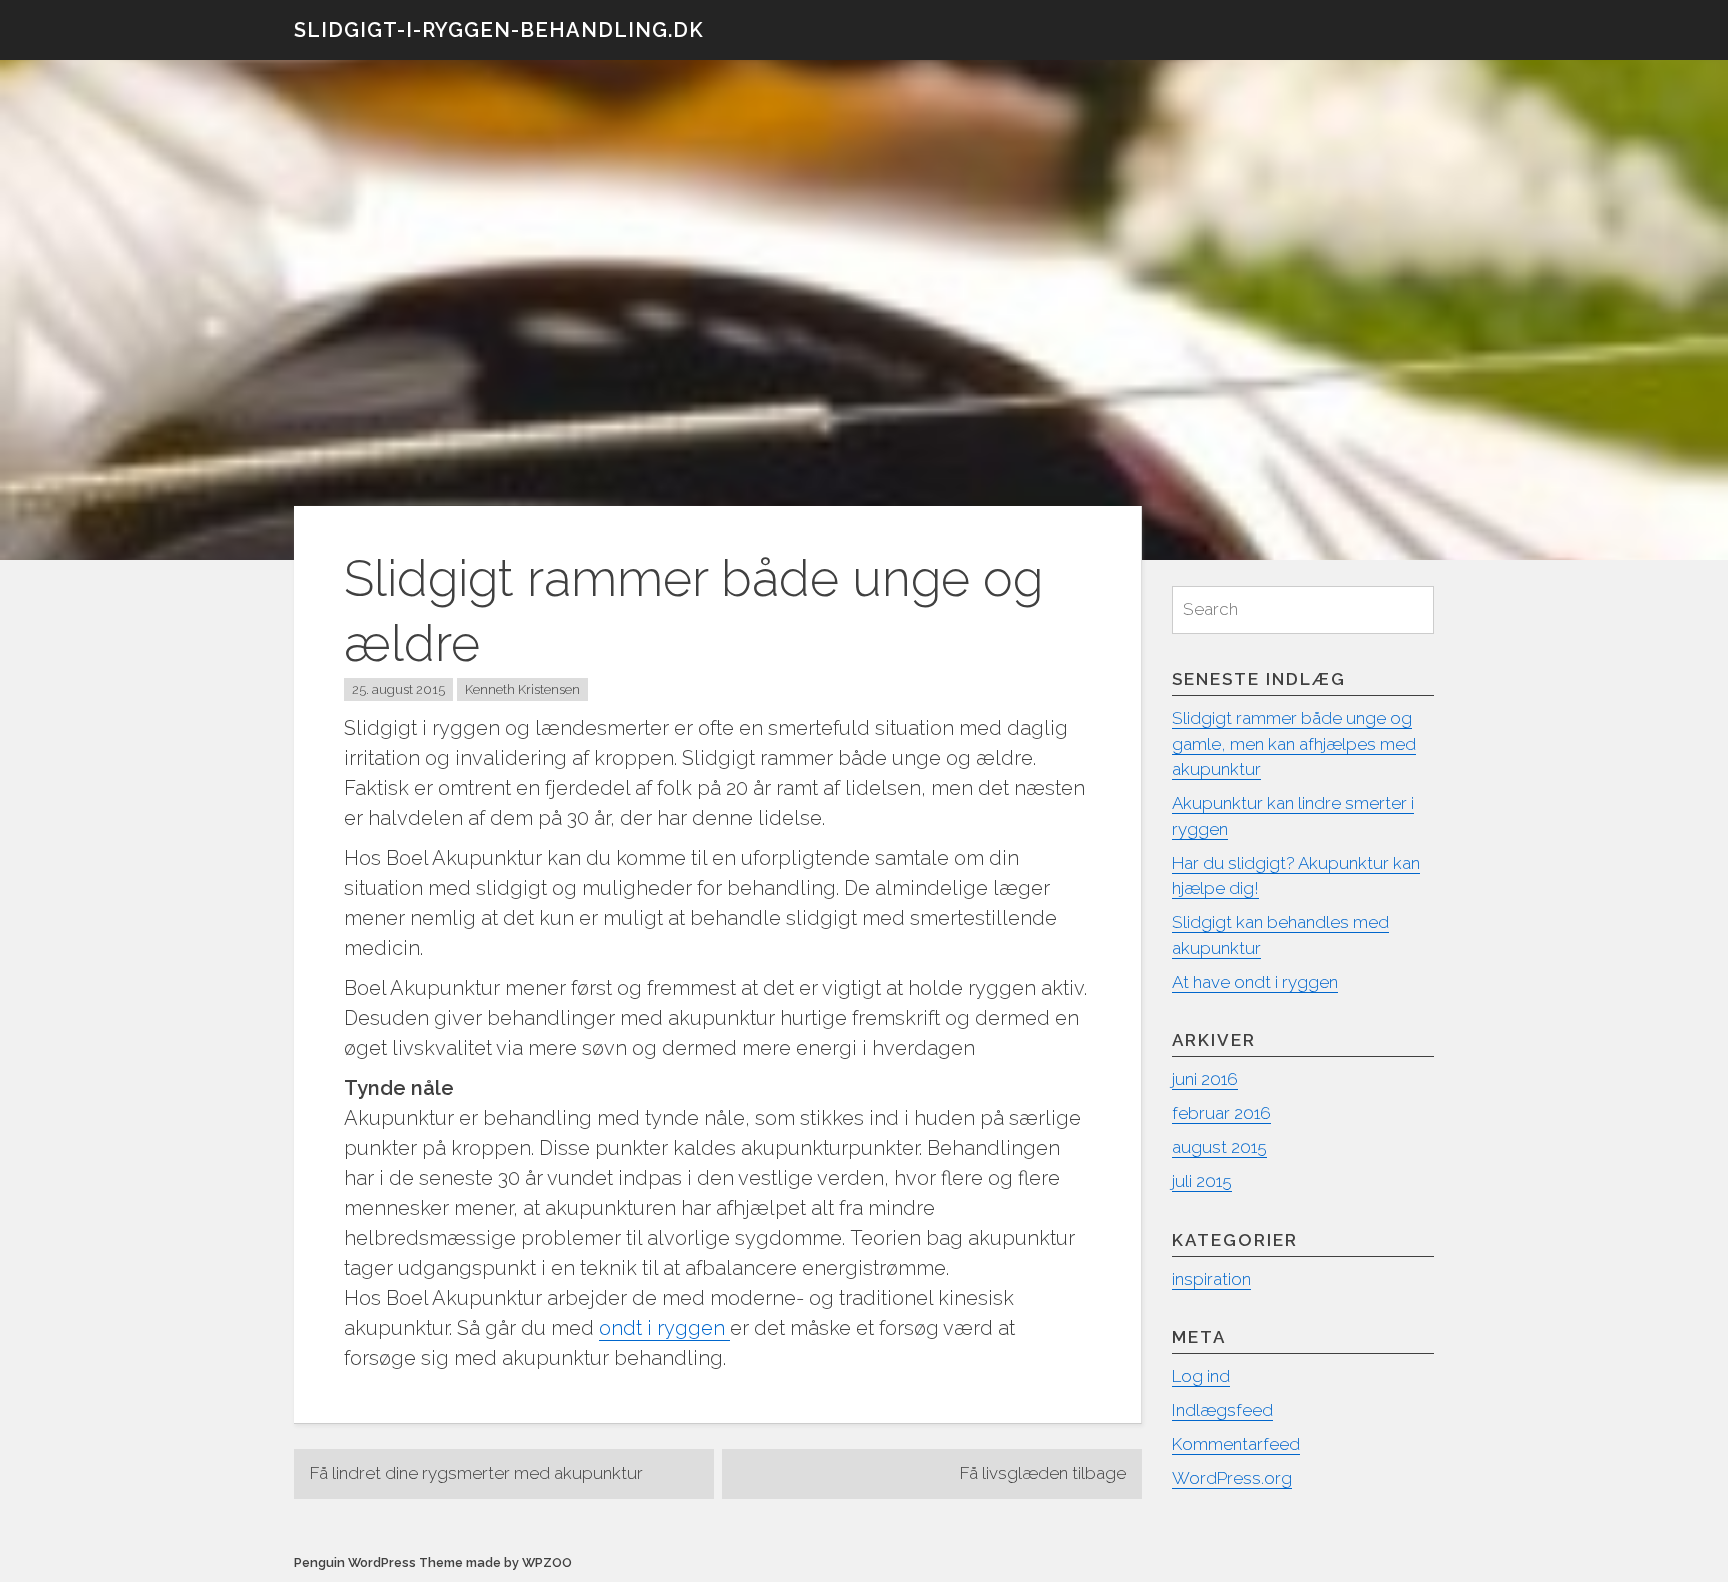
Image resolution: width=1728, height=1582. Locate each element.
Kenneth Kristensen (522, 689)
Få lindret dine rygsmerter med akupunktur (476, 1473)
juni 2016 (1205, 1079)
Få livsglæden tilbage (1043, 1473)
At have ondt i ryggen (1255, 982)
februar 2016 (1221, 1113)
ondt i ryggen (664, 1328)
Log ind (1201, 1376)
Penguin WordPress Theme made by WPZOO (433, 1562)
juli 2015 (1202, 1181)
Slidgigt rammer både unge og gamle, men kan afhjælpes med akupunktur (1294, 743)
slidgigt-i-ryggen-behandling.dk (499, 30)
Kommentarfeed (1236, 1444)
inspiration (1211, 1279)
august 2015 (1219, 1147)
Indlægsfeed (1222, 1410)
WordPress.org (1232, 1478)
